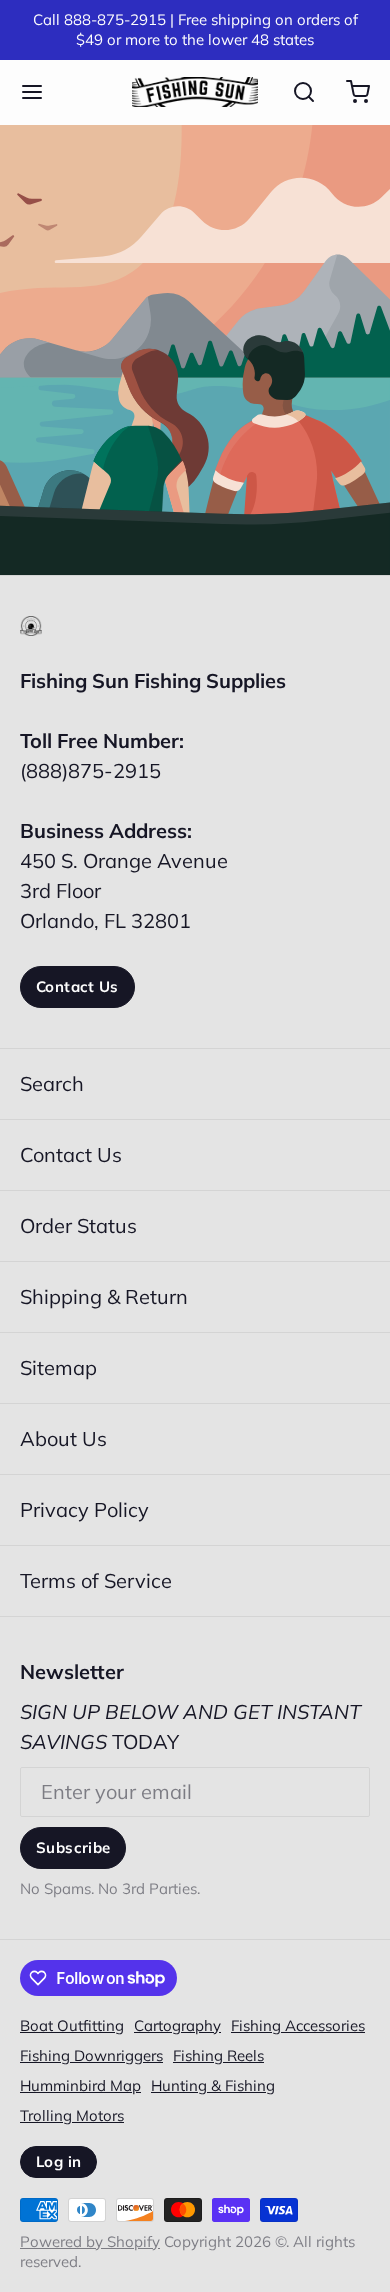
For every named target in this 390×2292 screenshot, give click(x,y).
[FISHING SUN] (194, 92)
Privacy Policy (84, 1509)
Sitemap (58, 1367)
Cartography (177, 2025)
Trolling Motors (72, 2115)
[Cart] (348, 92)
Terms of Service (96, 1580)
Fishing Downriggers (91, 2055)
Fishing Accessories (298, 2025)
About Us (63, 1438)
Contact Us (77, 986)
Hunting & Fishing (213, 2085)
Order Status (78, 1225)
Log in (58, 2161)
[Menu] (42, 92)
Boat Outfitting (72, 2025)
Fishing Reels (218, 2055)
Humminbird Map (80, 2085)
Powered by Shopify (90, 2241)
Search (52, 1083)
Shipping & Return (104, 1296)
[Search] (294, 92)
